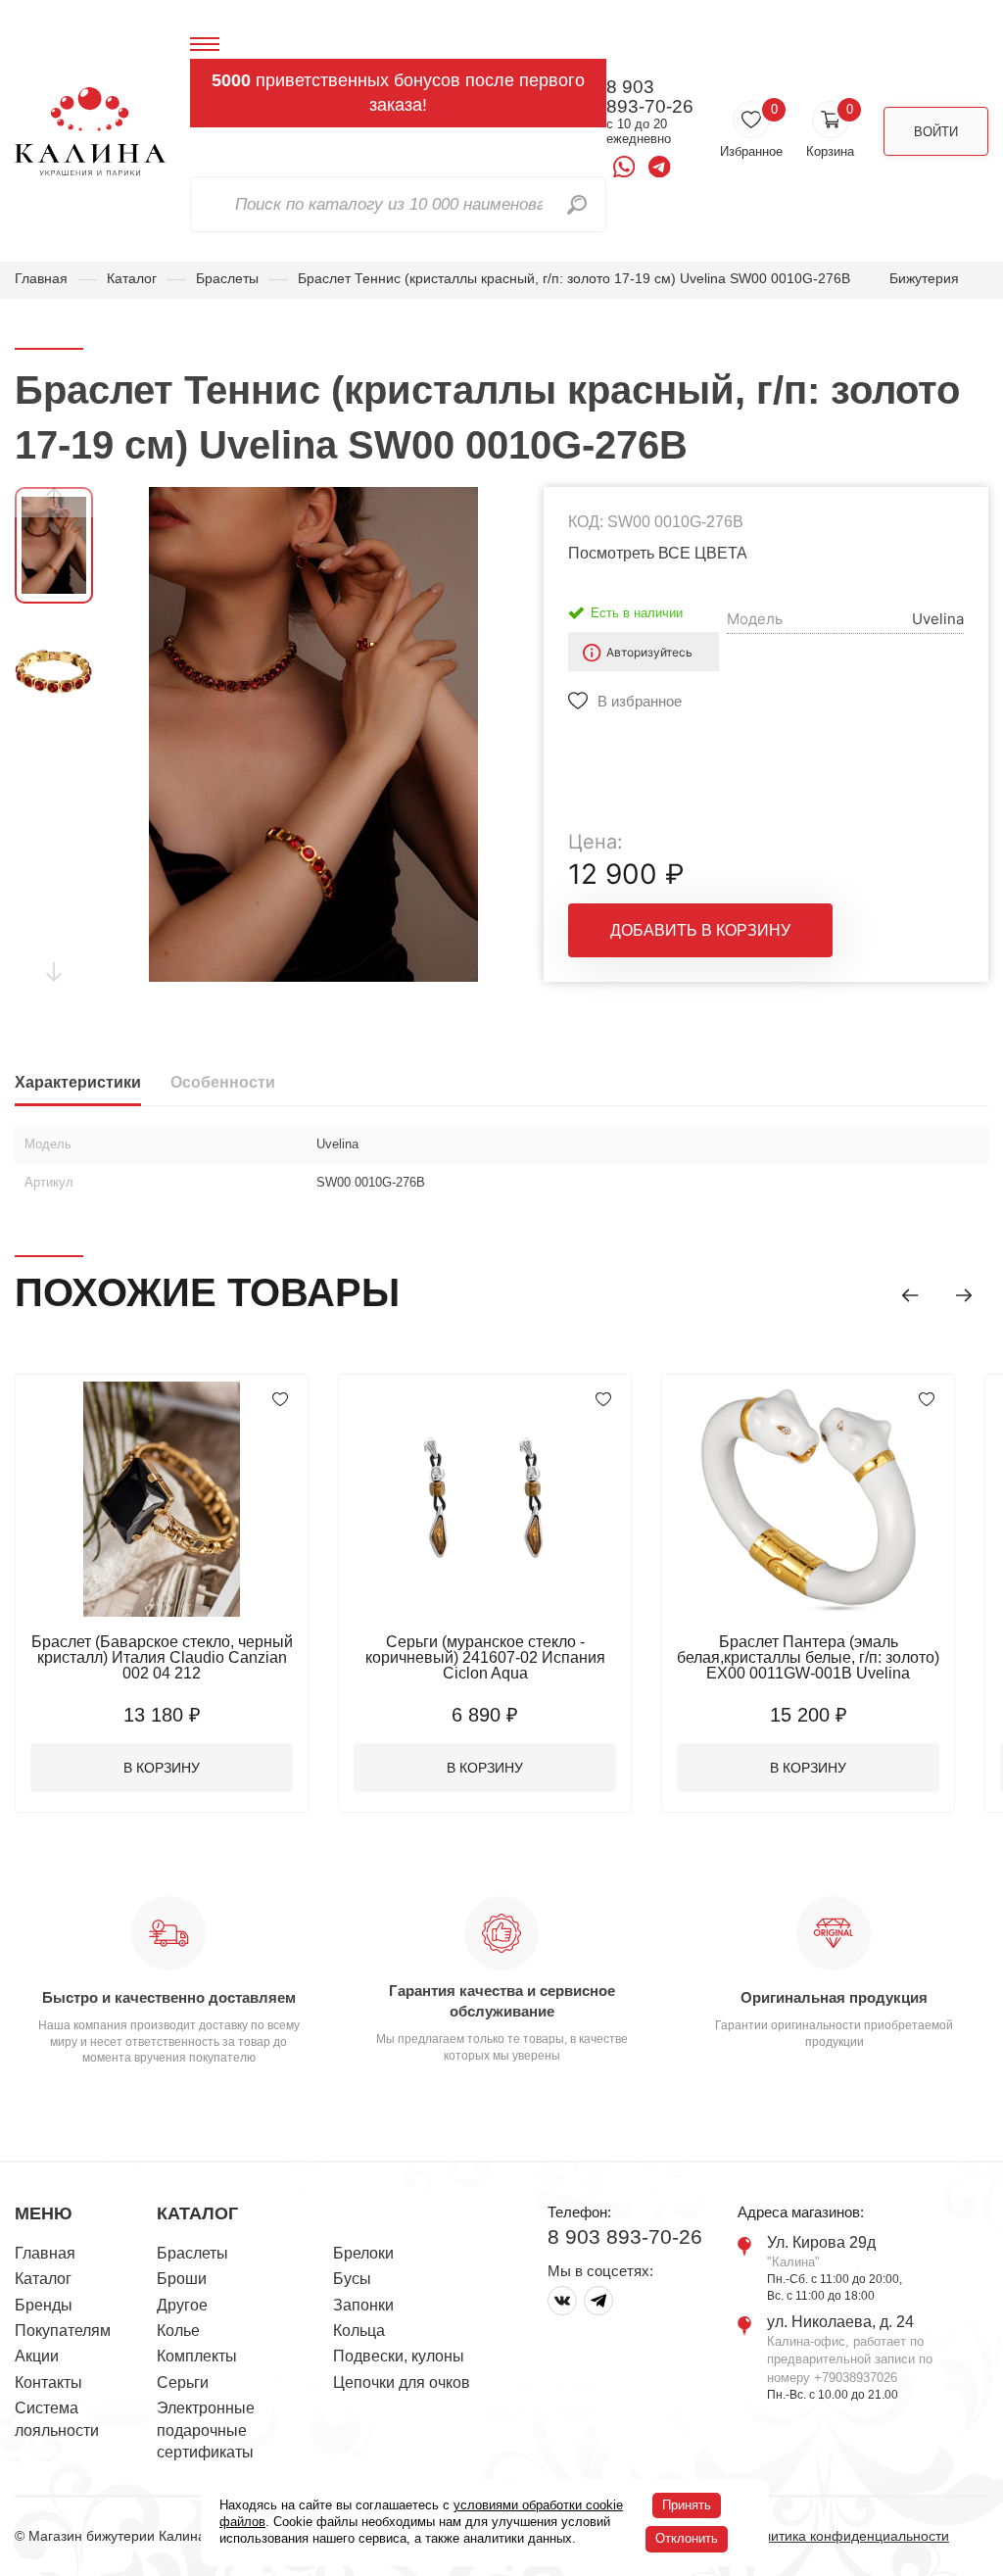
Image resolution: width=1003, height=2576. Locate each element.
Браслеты (227, 278)
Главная (41, 278)
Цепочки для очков (402, 2382)
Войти (936, 132)
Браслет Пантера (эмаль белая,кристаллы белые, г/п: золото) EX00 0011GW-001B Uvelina (808, 1657)
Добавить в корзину (700, 930)
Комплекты (197, 2356)
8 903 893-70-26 (650, 97)
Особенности (223, 1082)
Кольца (359, 2331)
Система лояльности (57, 2419)
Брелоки (363, 2253)
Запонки (363, 2305)
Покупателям (63, 2331)
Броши (182, 2279)
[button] (910, 1295)
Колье (178, 2331)
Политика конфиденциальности (847, 2536)
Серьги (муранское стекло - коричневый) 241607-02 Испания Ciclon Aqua (485, 1657)
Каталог (132, 278)
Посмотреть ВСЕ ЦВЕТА (658, 553)
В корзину (162, 1768)
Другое (182, 2305)
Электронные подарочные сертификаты (206, 2430)
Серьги (183, 2382)
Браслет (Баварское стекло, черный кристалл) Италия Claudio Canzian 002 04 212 (162, 1657)
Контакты (48, 2382)
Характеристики (78, 1082)
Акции (37, 2356)
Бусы (352, 2279)
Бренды (44, 2305)
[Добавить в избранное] (280, 1399)
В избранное (640, 701)
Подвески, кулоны (399, 2356)
